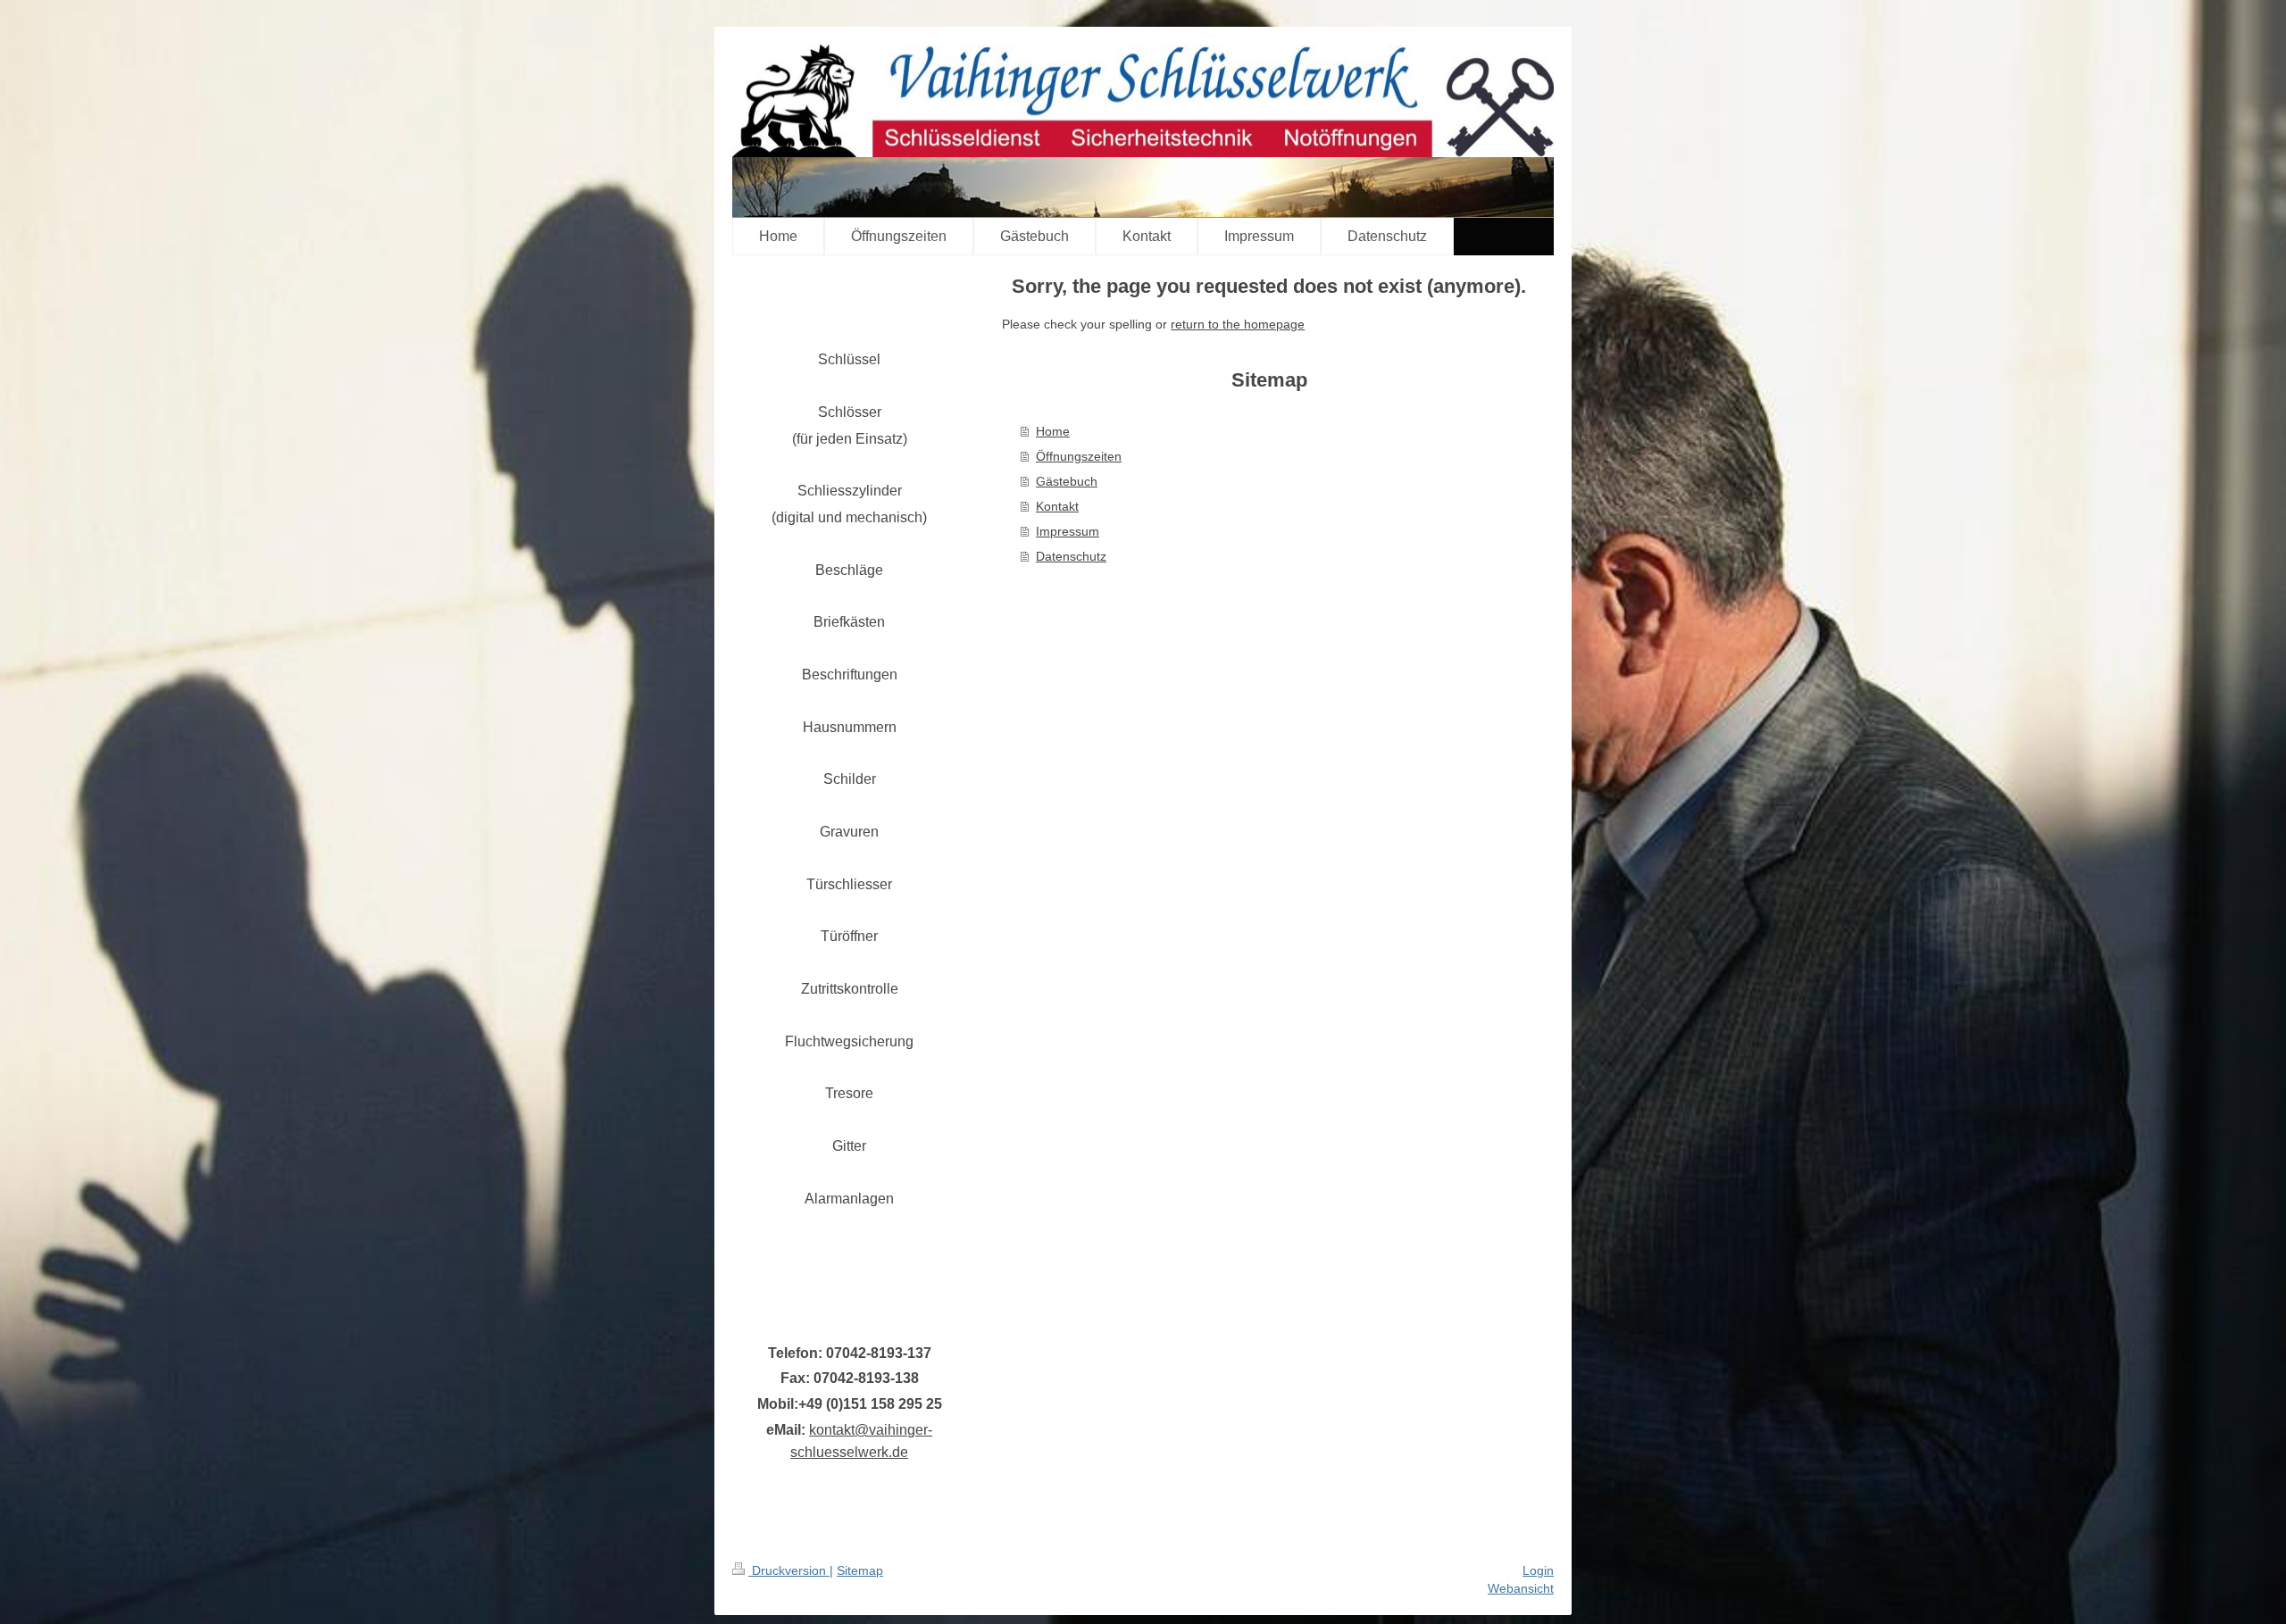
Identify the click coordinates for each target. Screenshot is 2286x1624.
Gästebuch (1067, 481)
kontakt (832, 1430)
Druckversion (789, 1570)
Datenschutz (1071, 556)
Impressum (1068, 531)
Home (1053, 431)
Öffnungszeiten (1079, 456)
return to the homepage (1238, 324)
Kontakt (1057, 506)
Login (1538, 1570)
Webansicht (1521, 1588)
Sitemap (860, 1570)
